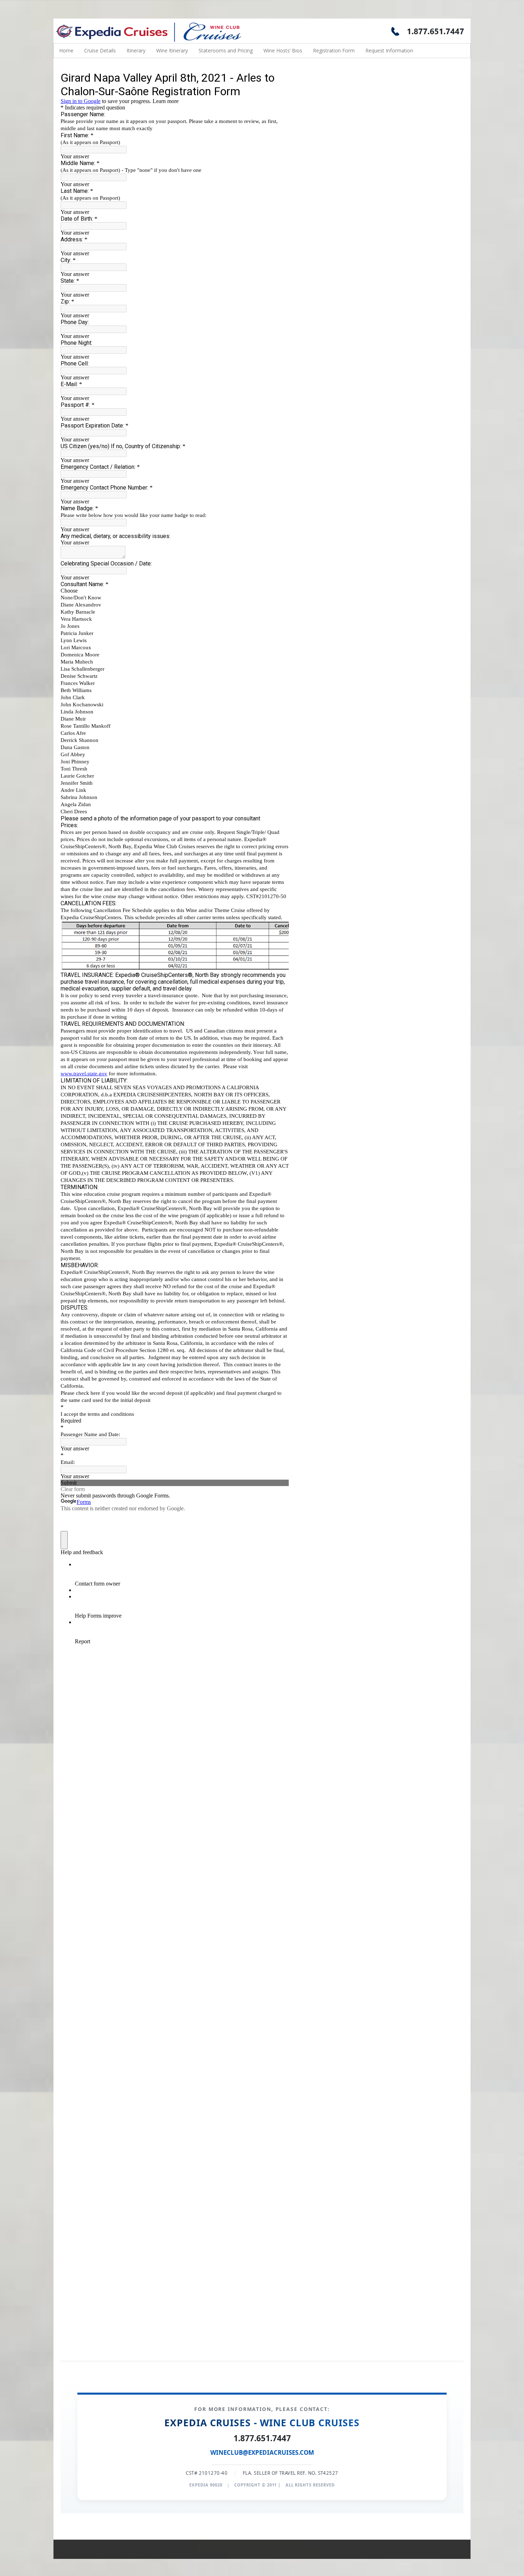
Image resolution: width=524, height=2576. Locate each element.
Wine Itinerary (172, 50)
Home (66, 50)
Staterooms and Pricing (226, 50)
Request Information (389, 50)
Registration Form (334, 50)
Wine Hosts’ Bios (283, 50)
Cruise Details (100, 50)
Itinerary (136, 50)
